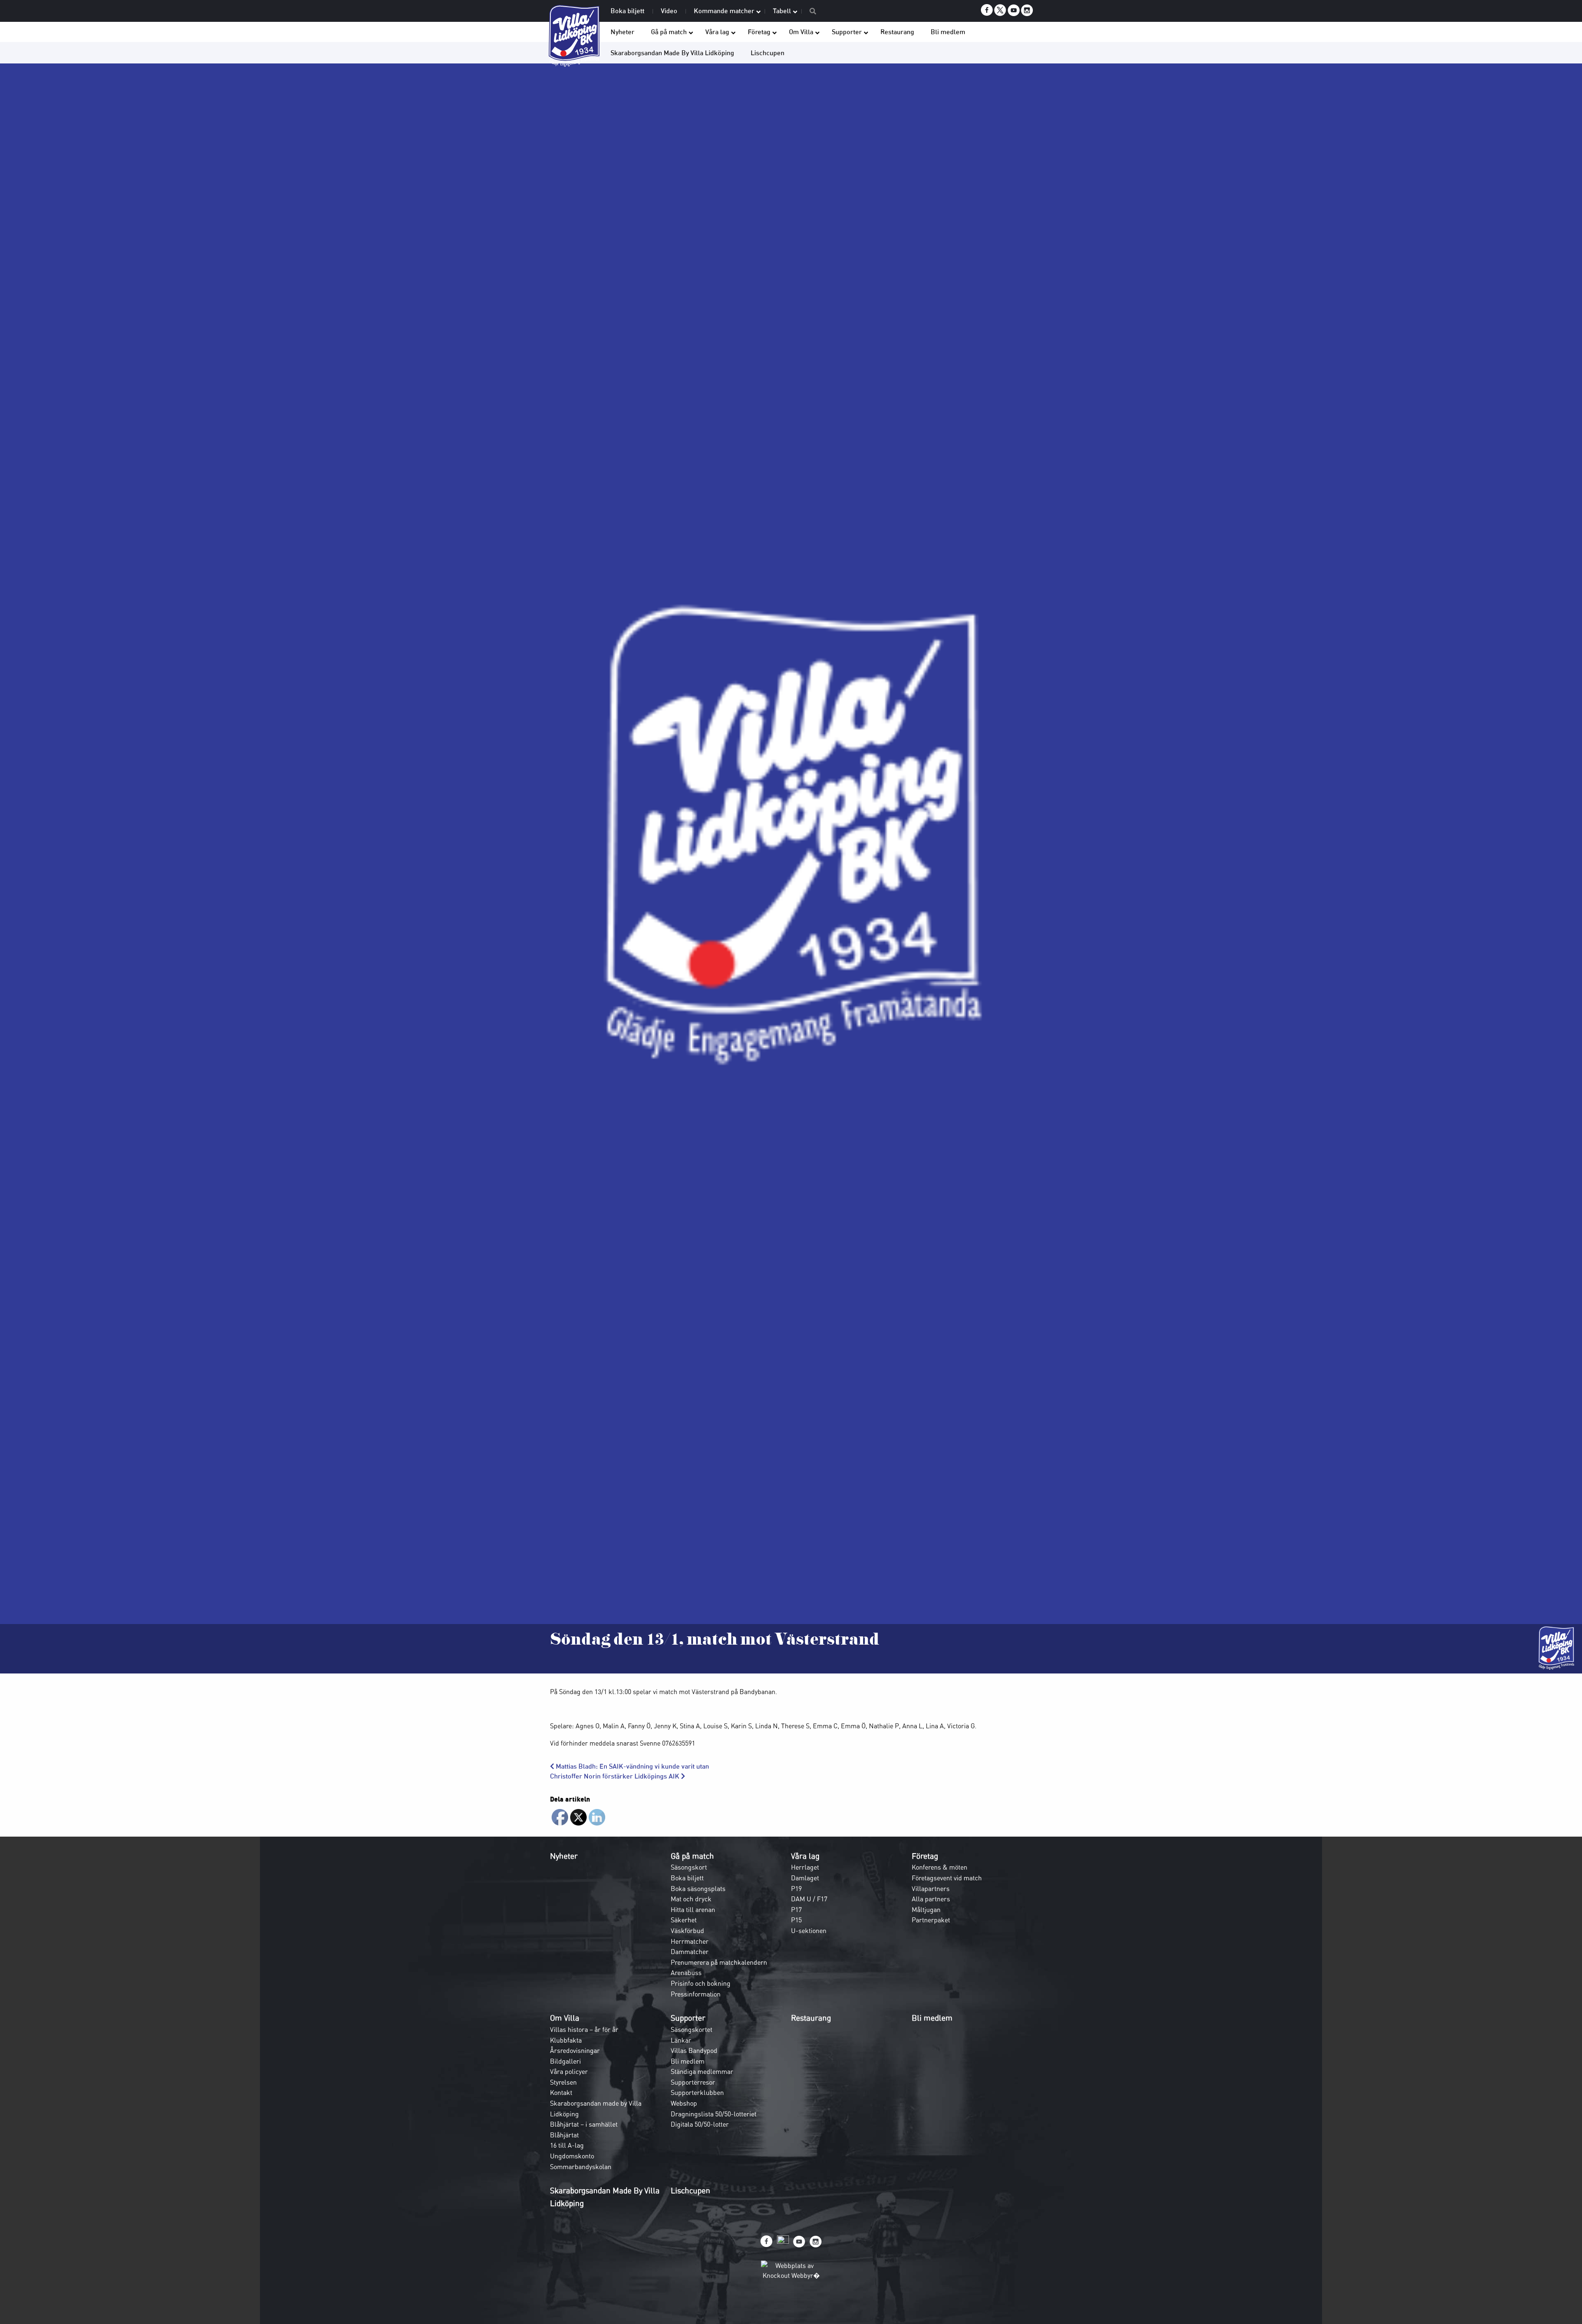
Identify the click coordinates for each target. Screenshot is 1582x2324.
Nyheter (564, 1856)
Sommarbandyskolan (581, 2167)
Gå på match (692, 1856)
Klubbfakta (566, 2040)
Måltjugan (926, 1910)
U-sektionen (809, 1931)
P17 (796, 1910)
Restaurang (811, 2018)
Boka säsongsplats (698, 1889)
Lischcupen (690, 2191)
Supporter (688, 2018)
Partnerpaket (931, 1920)
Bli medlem (688, 2061)
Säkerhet (684, 1920)
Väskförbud (687, 1931)
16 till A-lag (567, 2145)
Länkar (681, 2040)
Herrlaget (805, 1867)
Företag (925, 1856)
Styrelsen (563, 2082)
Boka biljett (687, 1878)
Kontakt (561, 2092)
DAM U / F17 (809, 1899)
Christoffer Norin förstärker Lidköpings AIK (615, 1776)
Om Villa (565, 2018)
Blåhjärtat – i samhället (584, 2124)
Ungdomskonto (572, 2156)
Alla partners (931, 1899)
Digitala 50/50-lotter (700, 2124)
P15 (796, 1920)
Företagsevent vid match (947, 1878)
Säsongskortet (692, 2029)
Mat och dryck (691, 1899)
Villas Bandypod (694, 2050)
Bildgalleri (565, 2061)
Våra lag (805, 1856)
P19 (796, 1889)
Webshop (684, 2103)
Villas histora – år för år (584, 2029)
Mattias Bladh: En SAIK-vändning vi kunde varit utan (632, 1766)
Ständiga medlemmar (702, 2071)
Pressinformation (696, 1994)
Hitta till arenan (693, 1910)
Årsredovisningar (575, 2050)
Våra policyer (569, 2071)
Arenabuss (686, 1973)
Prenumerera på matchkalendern (719, 1962)
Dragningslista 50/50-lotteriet (714, 2114)
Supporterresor (693, 2082)
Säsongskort (689, 1867)
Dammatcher (690, 1952)
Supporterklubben (697, 2092)
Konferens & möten (940, 1867)
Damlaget (805, 1878)
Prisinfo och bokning (701, 1983)
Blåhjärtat (564, 2135)
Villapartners (931, 1889)
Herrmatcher (690, 1941)
